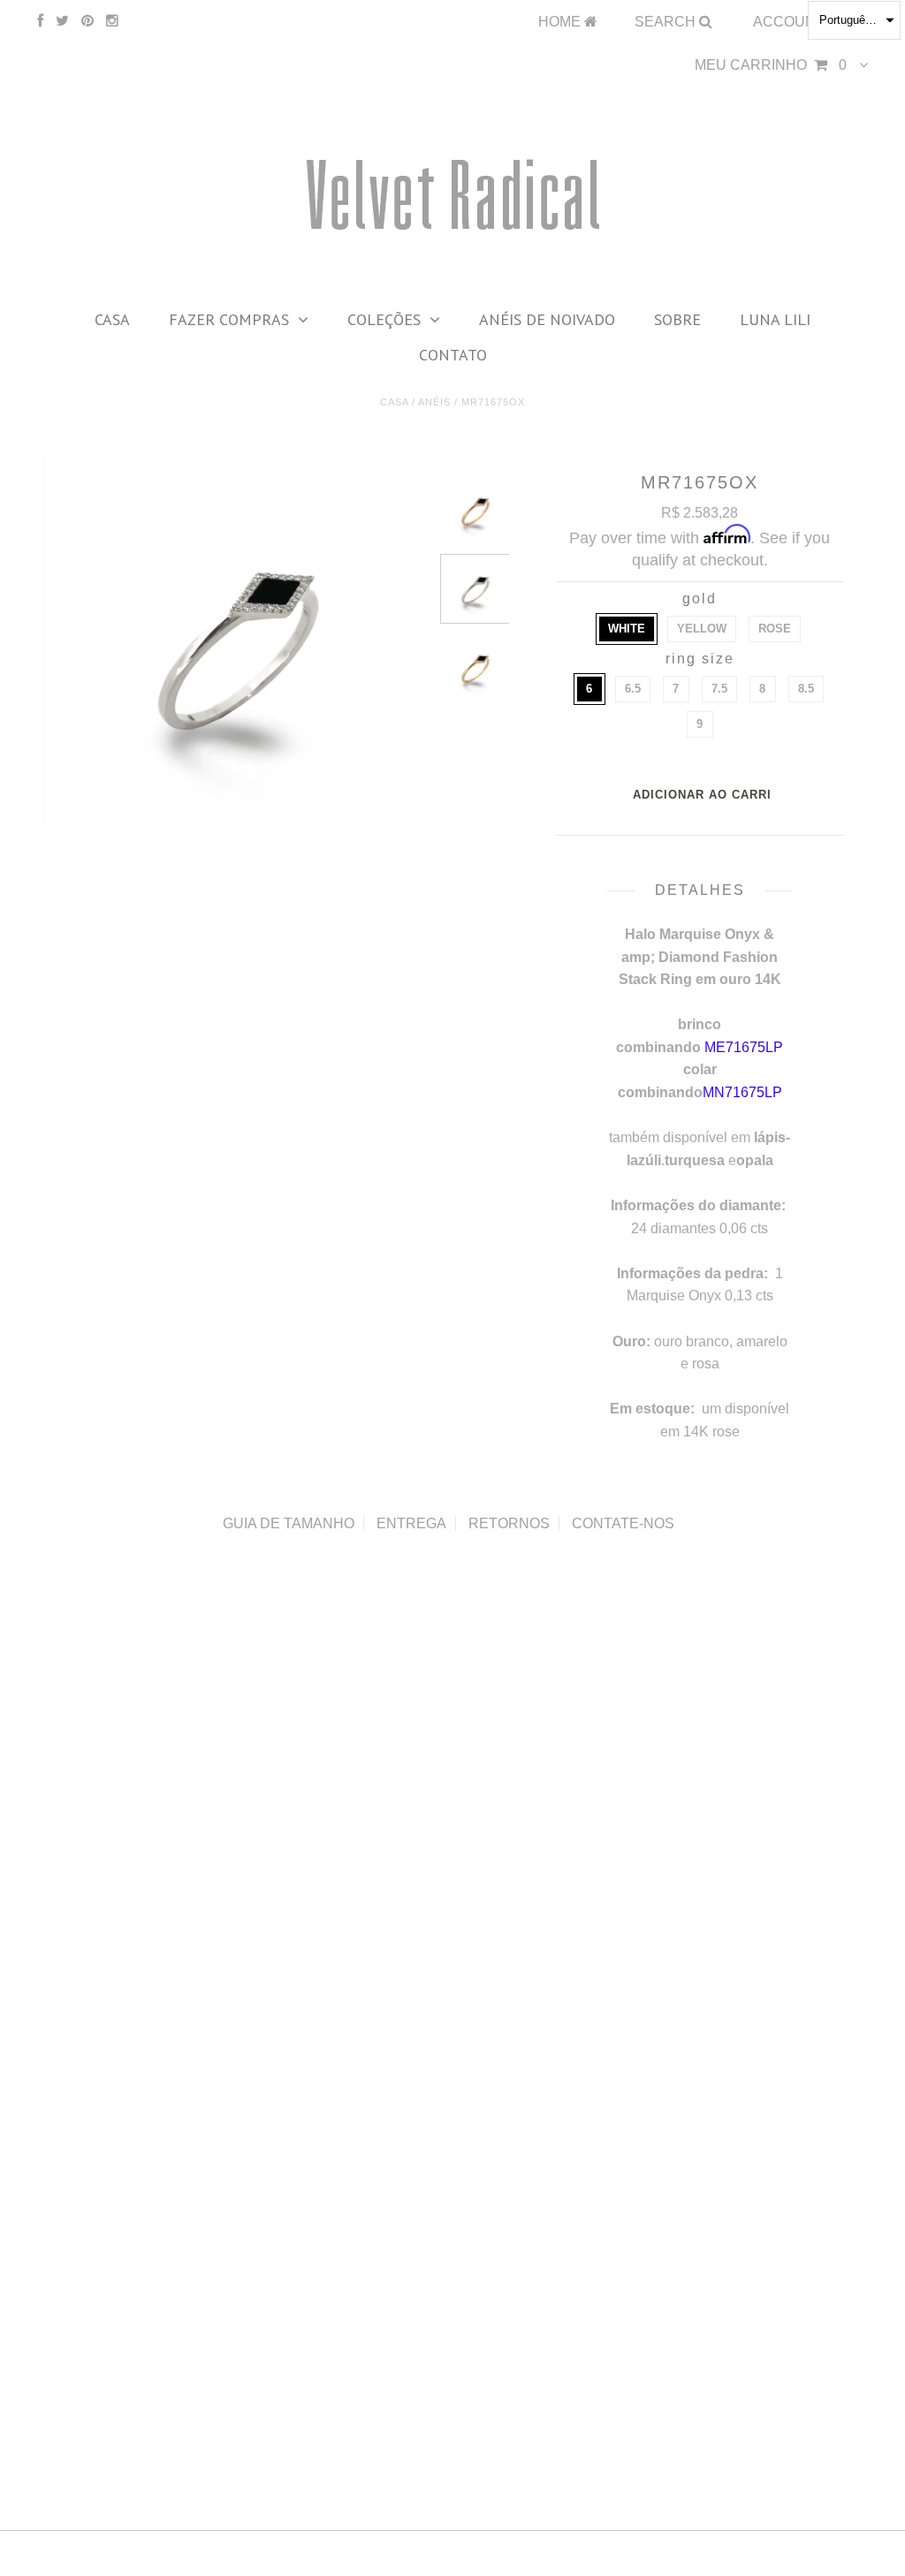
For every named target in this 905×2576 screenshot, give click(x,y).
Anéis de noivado (547, 319)
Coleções (384, 319)
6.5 (633, 689)
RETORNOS (509, 1523)
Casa (112, 319)
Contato (453, 355)
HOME (561, 22)
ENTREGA (411, 1523)
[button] (854, 20)
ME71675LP (744, 1047)
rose (775, 629)
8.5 (806, 689)
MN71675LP (742, 1092)
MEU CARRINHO (771, 65)
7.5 (719, 689)
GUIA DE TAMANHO (289, 1523)
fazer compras (229, 319)
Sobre (677, 319)
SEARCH (667, 22)
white (627, 629)
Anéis (434, 402)
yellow (702, 629)
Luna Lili (775, 319)
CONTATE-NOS (623, 1523)
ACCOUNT (791, 22)
